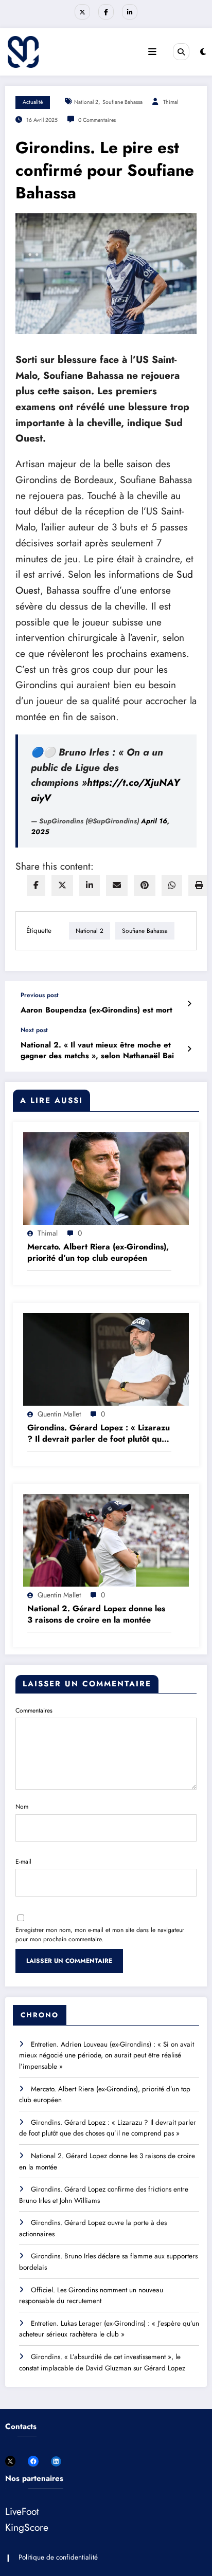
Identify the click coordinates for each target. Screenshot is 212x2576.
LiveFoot (22, 2511)
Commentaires (34, 1710)
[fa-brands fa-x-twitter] (82, 12)
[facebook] (36, 885)
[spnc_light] (203, 52)
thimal (171, 102)
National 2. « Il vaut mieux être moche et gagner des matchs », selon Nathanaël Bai (97, 1051)
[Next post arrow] (189, 1049)
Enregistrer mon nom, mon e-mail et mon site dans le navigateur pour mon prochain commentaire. (100, 1935)
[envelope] (117, 885)
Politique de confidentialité (58, 2557)
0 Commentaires (97, 120)
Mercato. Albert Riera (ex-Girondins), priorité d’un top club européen (98, 1253)
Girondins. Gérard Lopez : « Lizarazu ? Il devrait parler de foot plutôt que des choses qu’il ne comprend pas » (99, 1434)
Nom (22, 1807)
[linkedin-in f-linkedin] (130, 12)
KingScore (27, 2527)
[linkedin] (90, 885)
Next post (34, 1030)
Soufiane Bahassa (122, 102)
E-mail (23, 1862)
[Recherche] (181, 51)
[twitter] (62, 885)
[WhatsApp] (172, 885)
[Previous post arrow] (189, 1004)
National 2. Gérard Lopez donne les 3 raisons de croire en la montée (96, 1614)
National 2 (86, 102)
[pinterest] (145, 885)
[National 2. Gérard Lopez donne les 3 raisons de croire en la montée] (106, 1540)
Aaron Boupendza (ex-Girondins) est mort (96, 1010)
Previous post (40, 995)
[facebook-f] (106, 12)
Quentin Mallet (59, 1414)
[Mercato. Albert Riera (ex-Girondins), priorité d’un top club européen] (106, 1178)
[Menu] (152, 52)
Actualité (33, 102)
